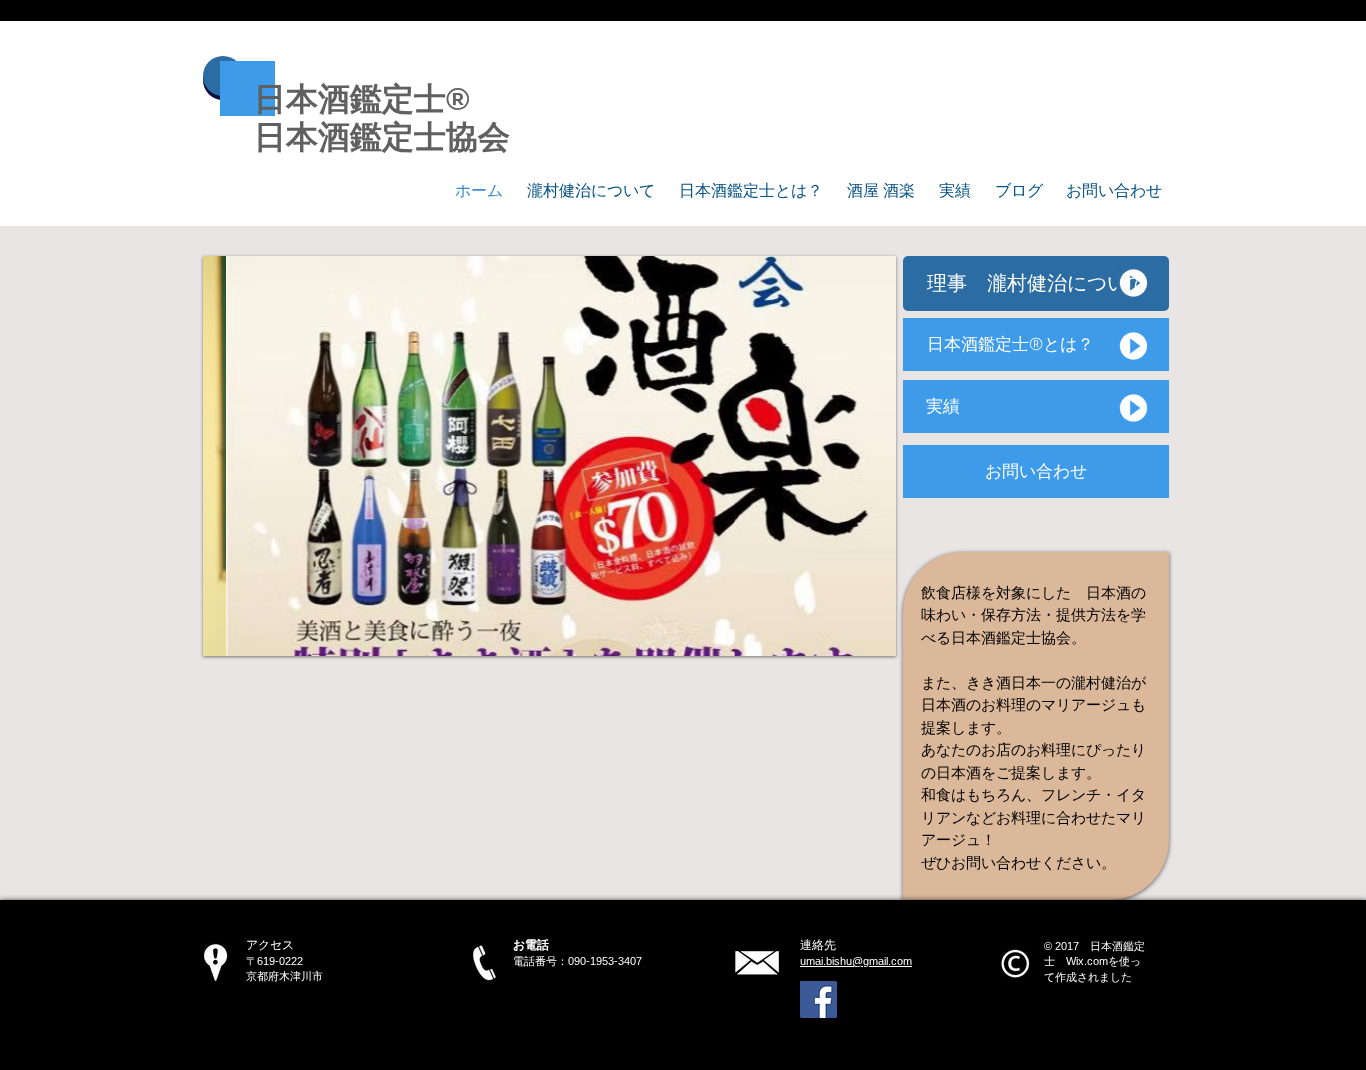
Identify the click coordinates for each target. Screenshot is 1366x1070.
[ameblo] (818, 999)
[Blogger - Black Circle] (964, 999)
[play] (854, 638)
